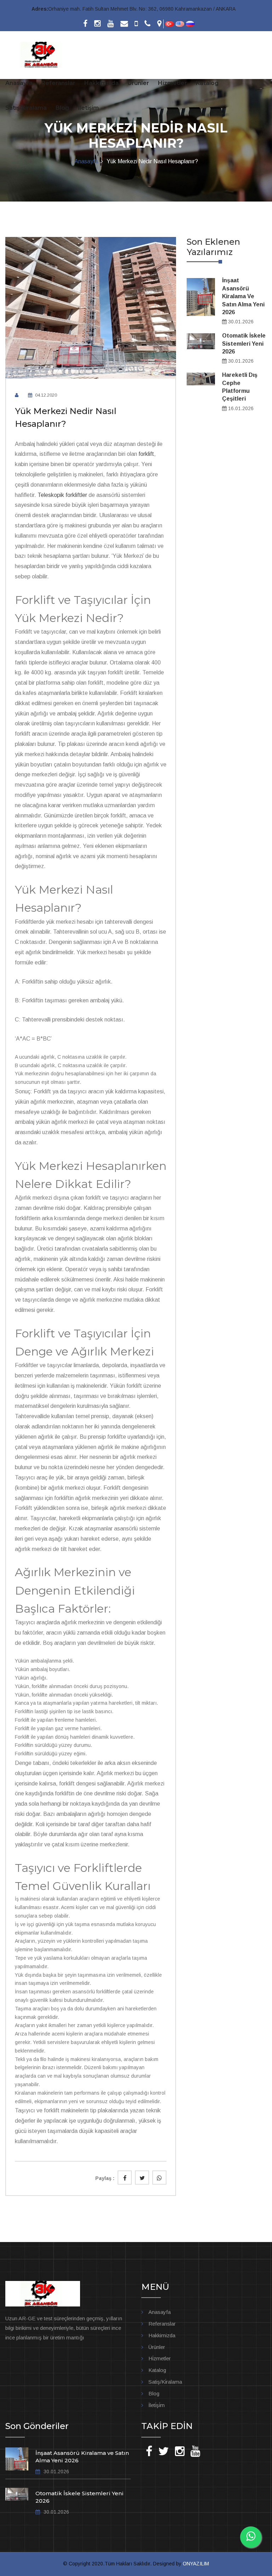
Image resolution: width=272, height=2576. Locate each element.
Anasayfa (19, 83)
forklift (146, 454)
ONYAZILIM (196, 2564)
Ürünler (138, 83)
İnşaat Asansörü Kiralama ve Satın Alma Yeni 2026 (243, 296)
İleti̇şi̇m (157, 2405)
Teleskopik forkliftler (62, 495)
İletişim (88, 108)
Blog (62, 108)
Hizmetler (172, 83)
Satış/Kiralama (26, 108)
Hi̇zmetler (160, 2358)
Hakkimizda (162, 2335)
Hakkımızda (101, 83)
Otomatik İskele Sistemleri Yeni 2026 (244, 344)
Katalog (207, 83)
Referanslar (58, 83)
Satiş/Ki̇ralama (165, 2382)
